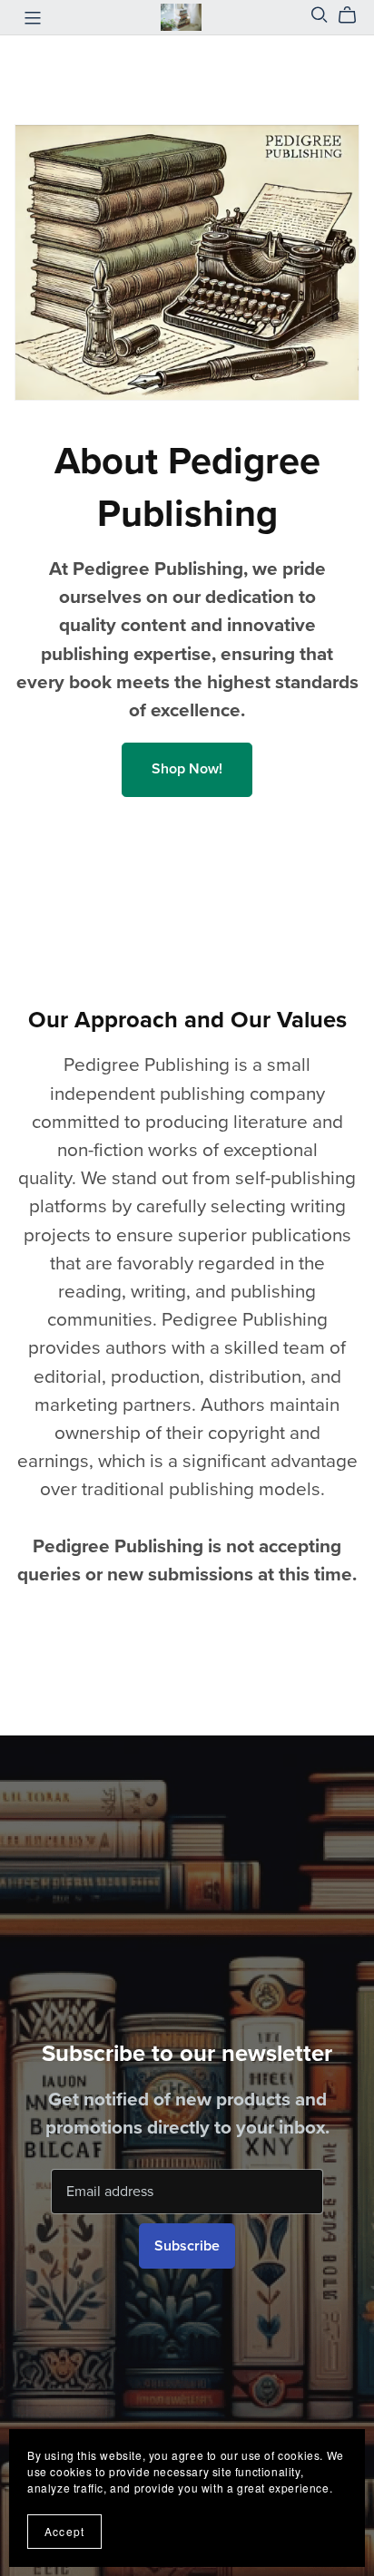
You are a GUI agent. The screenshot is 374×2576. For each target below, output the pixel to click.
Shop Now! (187, 769)
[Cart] (354, 15)
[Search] (320, 15)
